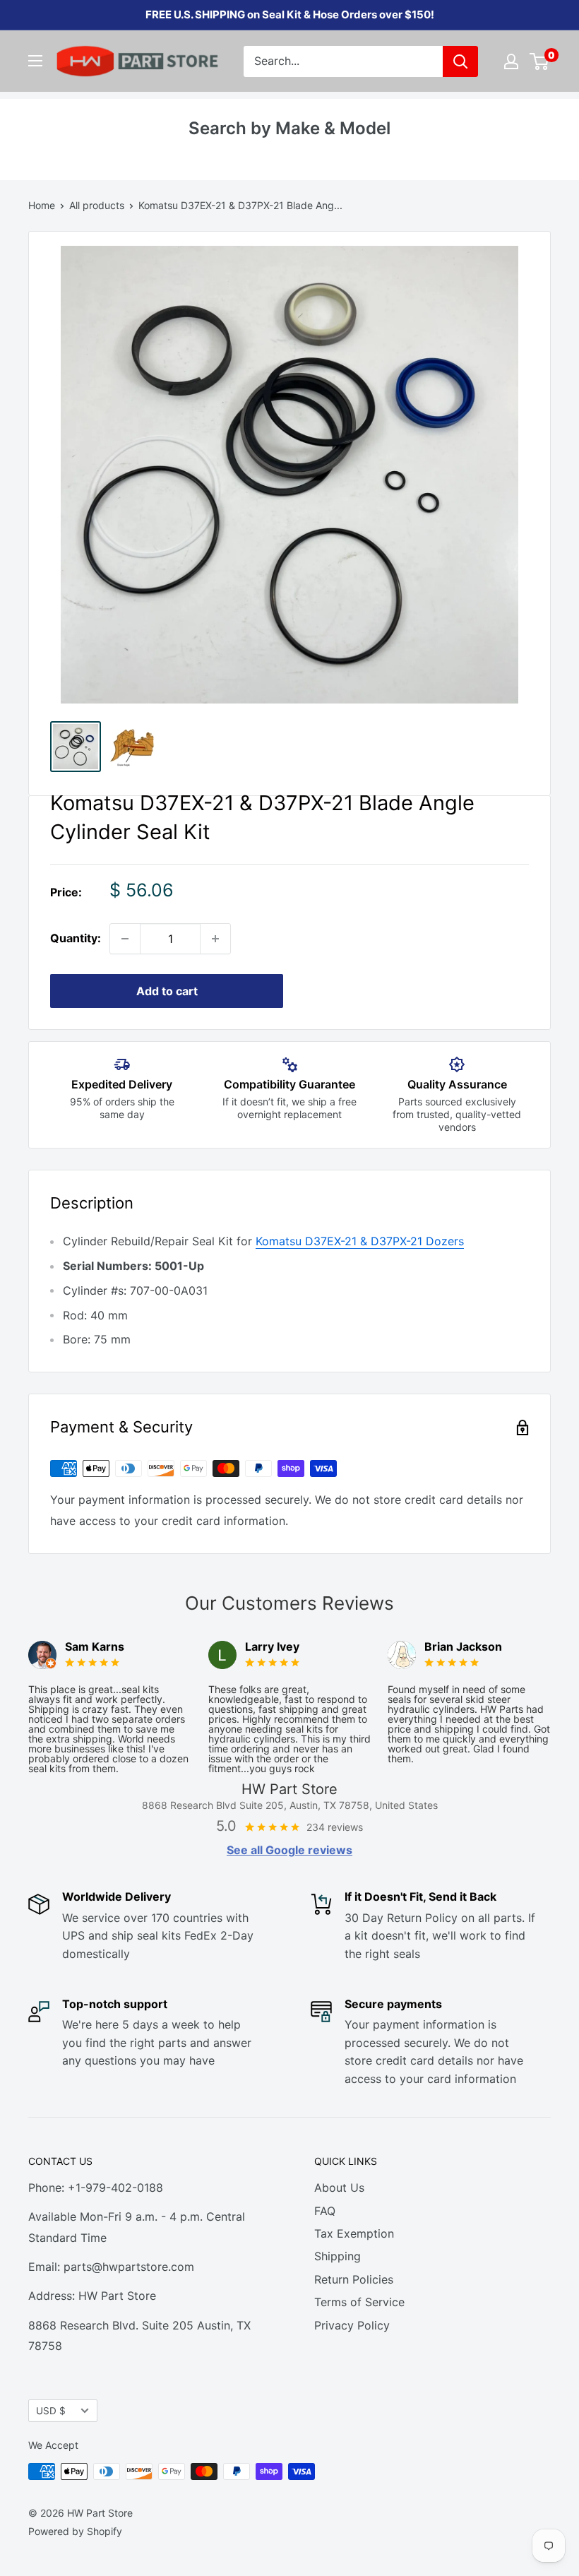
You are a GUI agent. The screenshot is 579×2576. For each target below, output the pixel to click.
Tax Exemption (354, 2233)
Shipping (338, 2256)
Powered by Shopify (75, 2531)
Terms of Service (359, 2302)
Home (42, 205)
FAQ (325, 2211)
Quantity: (76, 938)
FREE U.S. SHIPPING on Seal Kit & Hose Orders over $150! (290, 14)
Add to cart (167, 991)
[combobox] (343, 61)
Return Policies (354, 2279)
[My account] (511, 61)
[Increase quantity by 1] (215, 939)
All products (97, 205)
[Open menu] (35, 61)
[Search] (460, 61)
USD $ (51, 2411)
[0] (540, 61)
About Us (339, 2188)
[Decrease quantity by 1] (125, 939)
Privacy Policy (352, 2325)
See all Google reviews (289, 1850)
